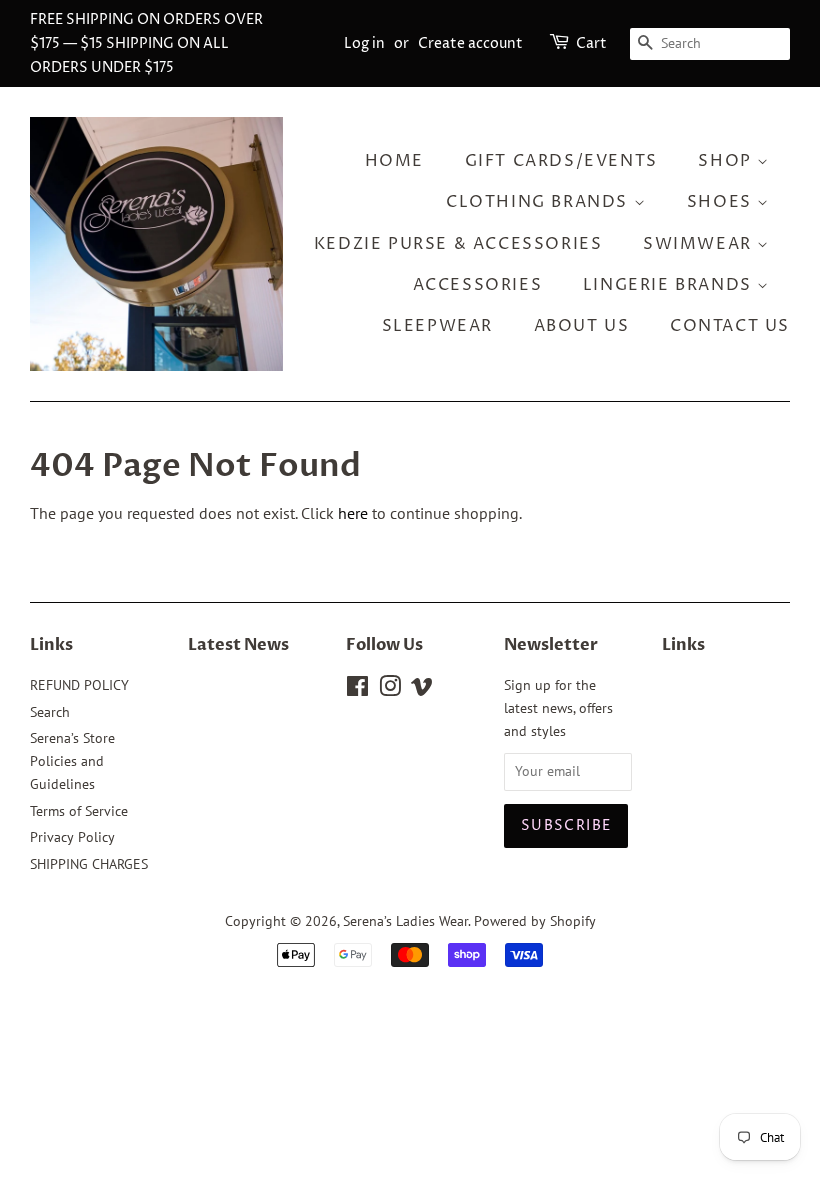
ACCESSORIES (478, 285)
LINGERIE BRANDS (670, 285)
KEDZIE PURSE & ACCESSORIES (458, 244)
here (353, 513)
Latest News (238, 645)
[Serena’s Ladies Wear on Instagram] (390, 690)
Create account (470, 43)
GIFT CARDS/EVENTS (561, 161)
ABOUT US (582, 326)
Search (50, 712)
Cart (591, 43)
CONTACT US (730, 326)
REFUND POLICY (79, 685)
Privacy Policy (72, 837)
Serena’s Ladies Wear (405, 921)
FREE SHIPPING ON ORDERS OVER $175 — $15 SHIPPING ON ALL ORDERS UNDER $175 (146, 43)
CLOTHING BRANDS (540, 202)
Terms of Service (79, 811)
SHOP (727, 161)
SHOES (722, 202)
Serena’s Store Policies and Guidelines (72, 761)
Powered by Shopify (535, 921)
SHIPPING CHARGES (89, 864)
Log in (364, 43)
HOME (394, 161)
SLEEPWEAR (437, 326)
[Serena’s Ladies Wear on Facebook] (357, 690)
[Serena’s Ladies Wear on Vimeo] (422, 690)
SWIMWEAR (700, 244)
